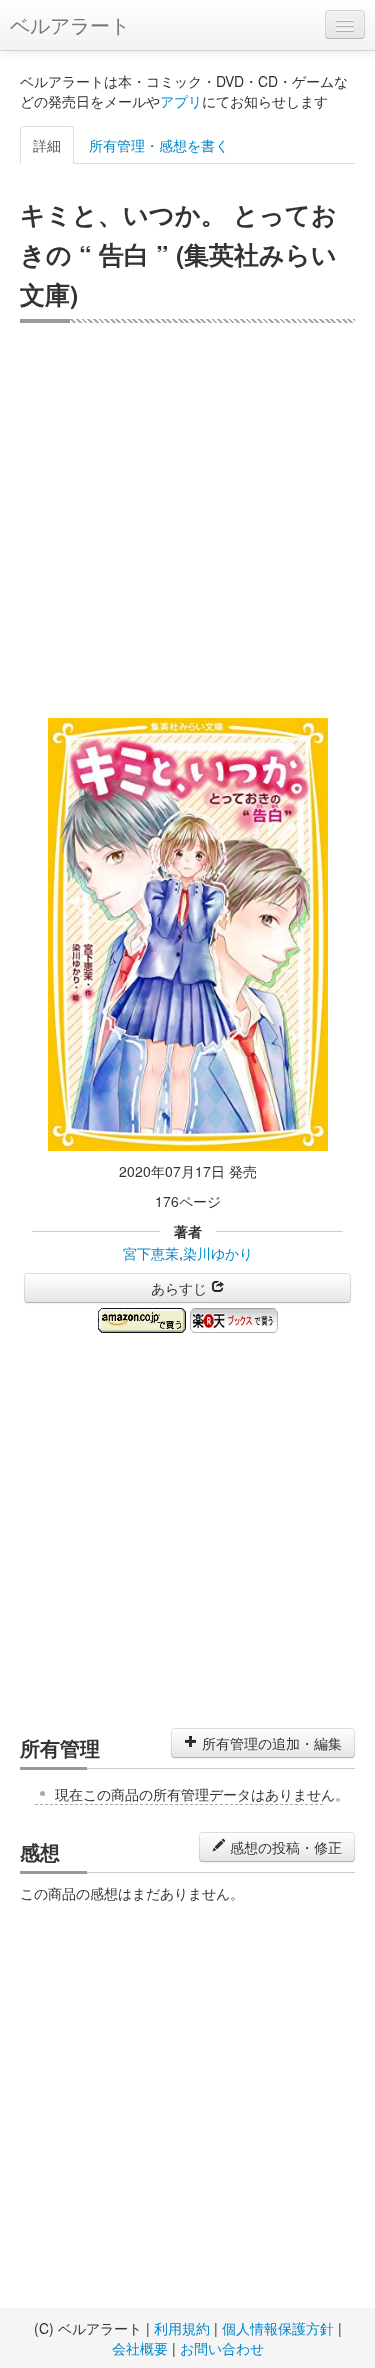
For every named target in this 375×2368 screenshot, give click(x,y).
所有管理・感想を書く (159, 145)
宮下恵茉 (151, 1253)
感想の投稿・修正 (284, 1847)
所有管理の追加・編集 (270, 1743)
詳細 (47, 145)
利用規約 (182, 2328)
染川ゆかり (218, 1253)
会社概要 (140, 2348)
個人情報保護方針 (278, 2328)
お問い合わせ (222, 2348)
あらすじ (181, 1288)
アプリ (181, 101)
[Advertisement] (187, 520)
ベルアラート (70, 24)
